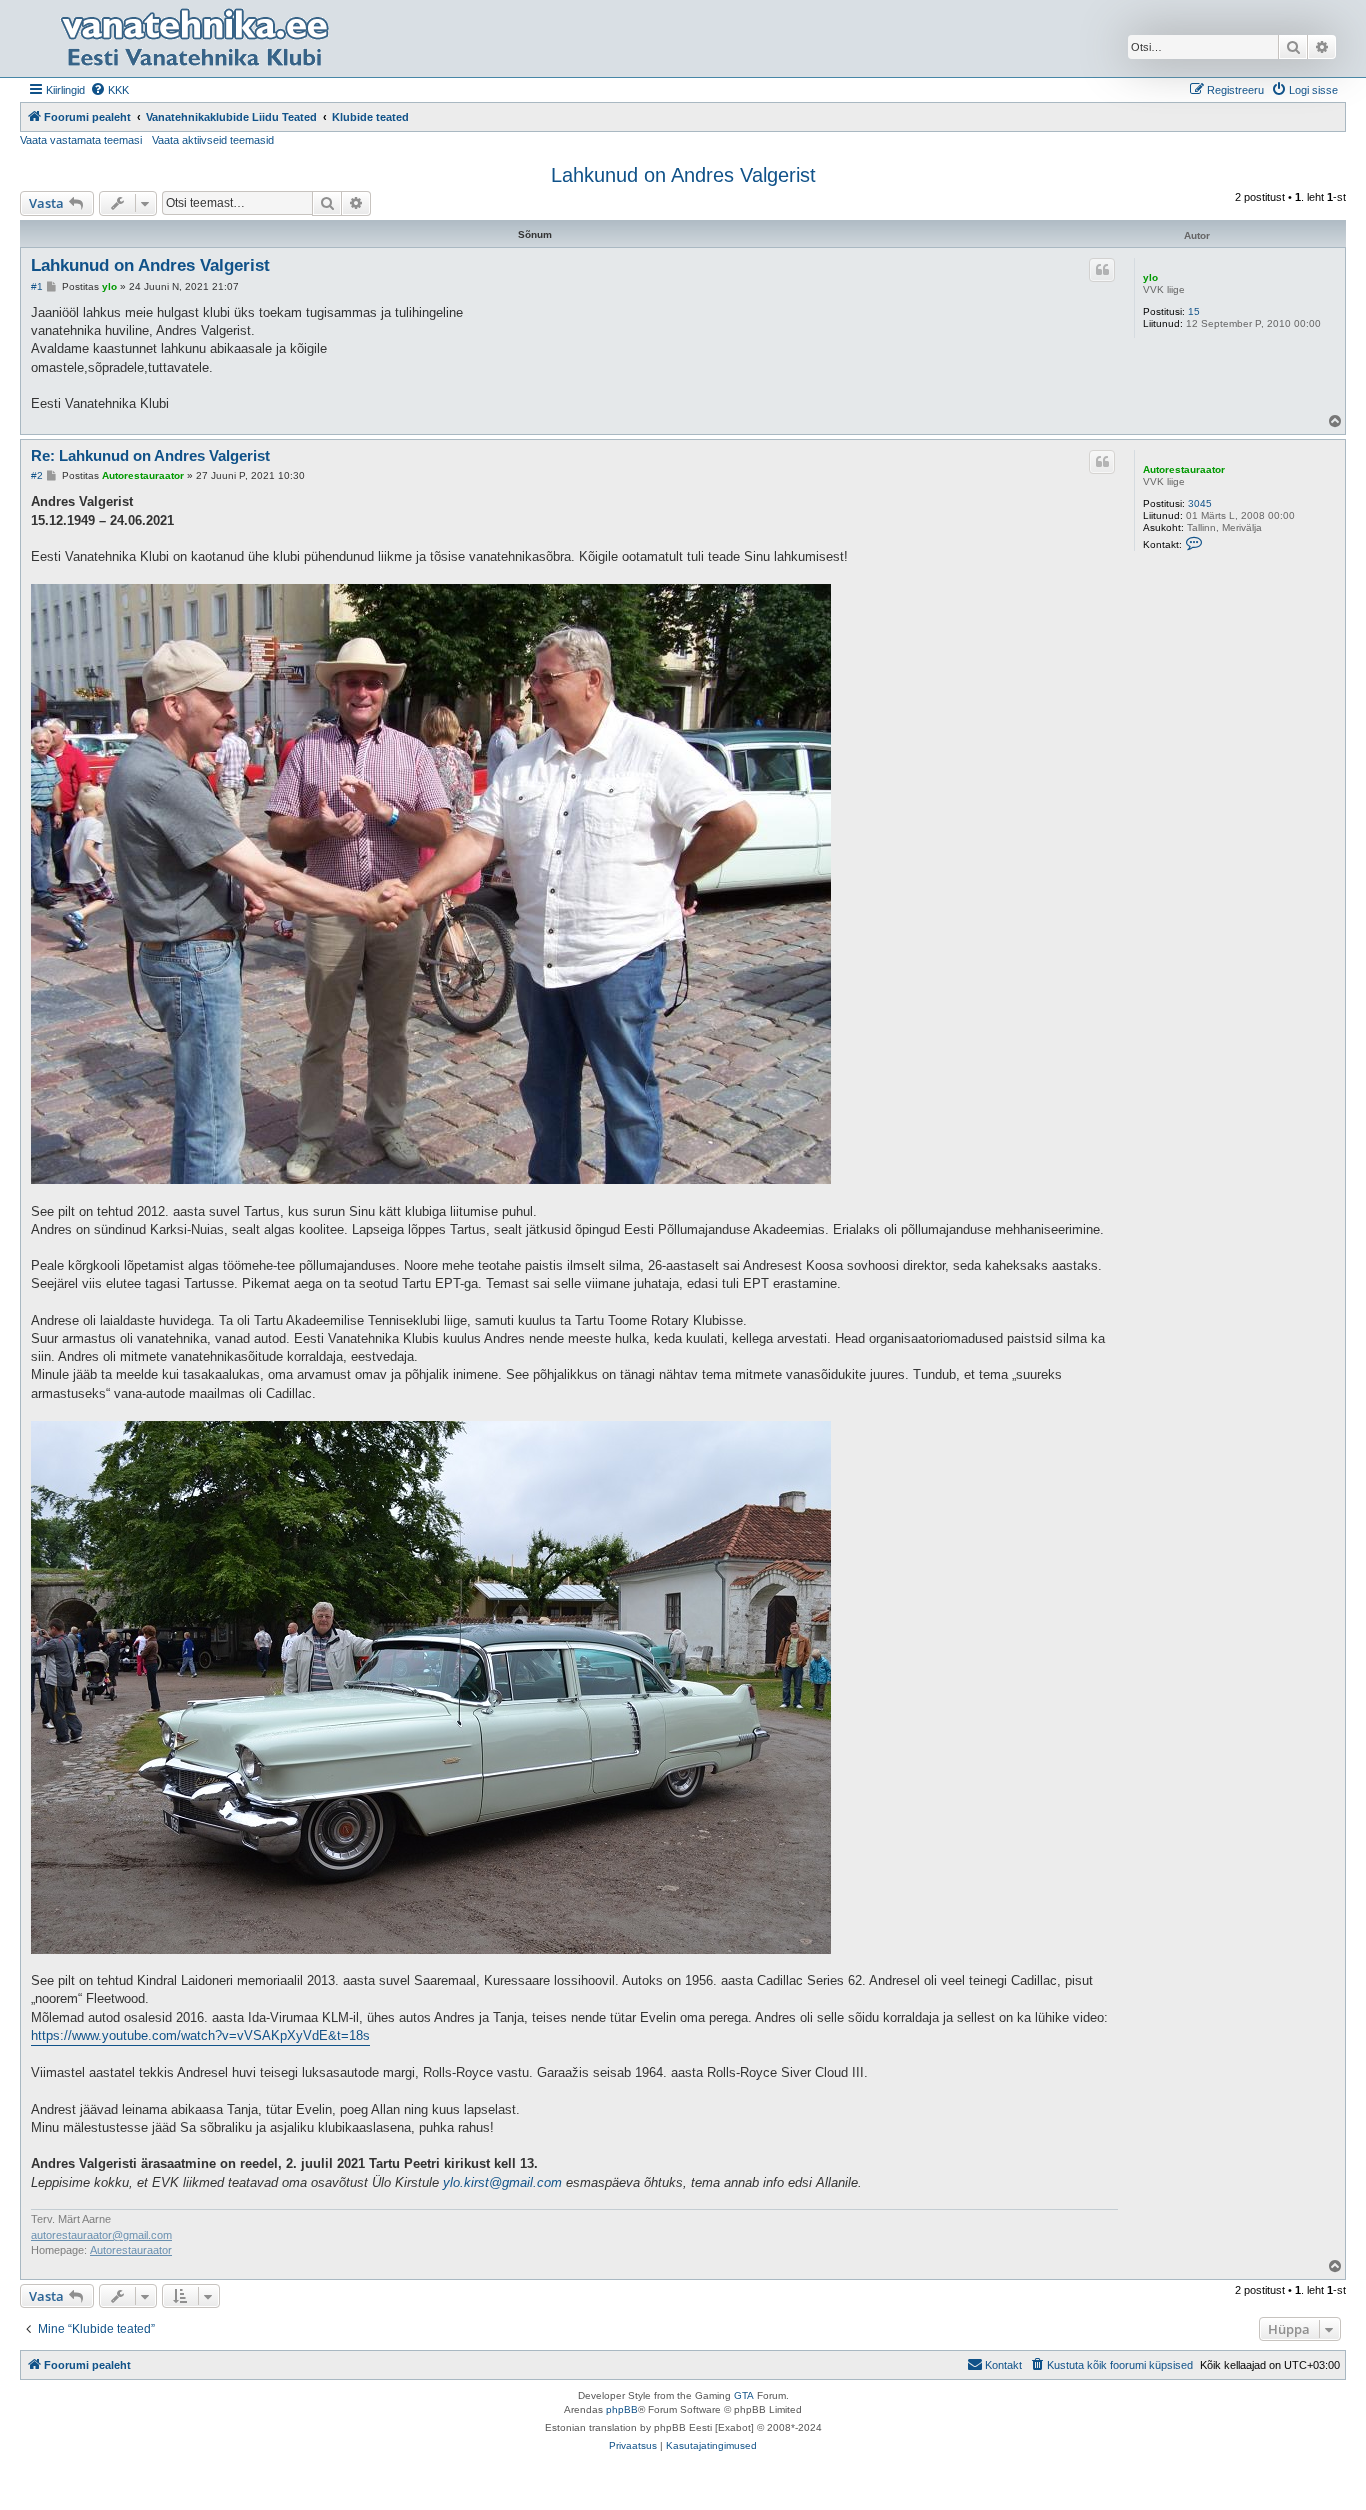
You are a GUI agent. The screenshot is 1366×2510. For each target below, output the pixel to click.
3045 (1200, 503)
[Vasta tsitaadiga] (1102, 270)
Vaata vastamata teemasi (81, 140)
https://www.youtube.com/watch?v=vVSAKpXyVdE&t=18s (200, 2035)
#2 (37, 475)
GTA (744, 2395)
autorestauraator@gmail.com (101, 2235)
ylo (1150, 277)
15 (1194, 311)
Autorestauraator (1184, 469)
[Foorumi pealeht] (194, 38)
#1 (37, 286)
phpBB (622, 2409)
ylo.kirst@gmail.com (502, 2182)
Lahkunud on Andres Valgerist (683, 175)
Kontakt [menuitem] (1003, 2365)
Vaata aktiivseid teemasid (213, 140)
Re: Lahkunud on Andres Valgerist (150, 455)
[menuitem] (109, 90)
